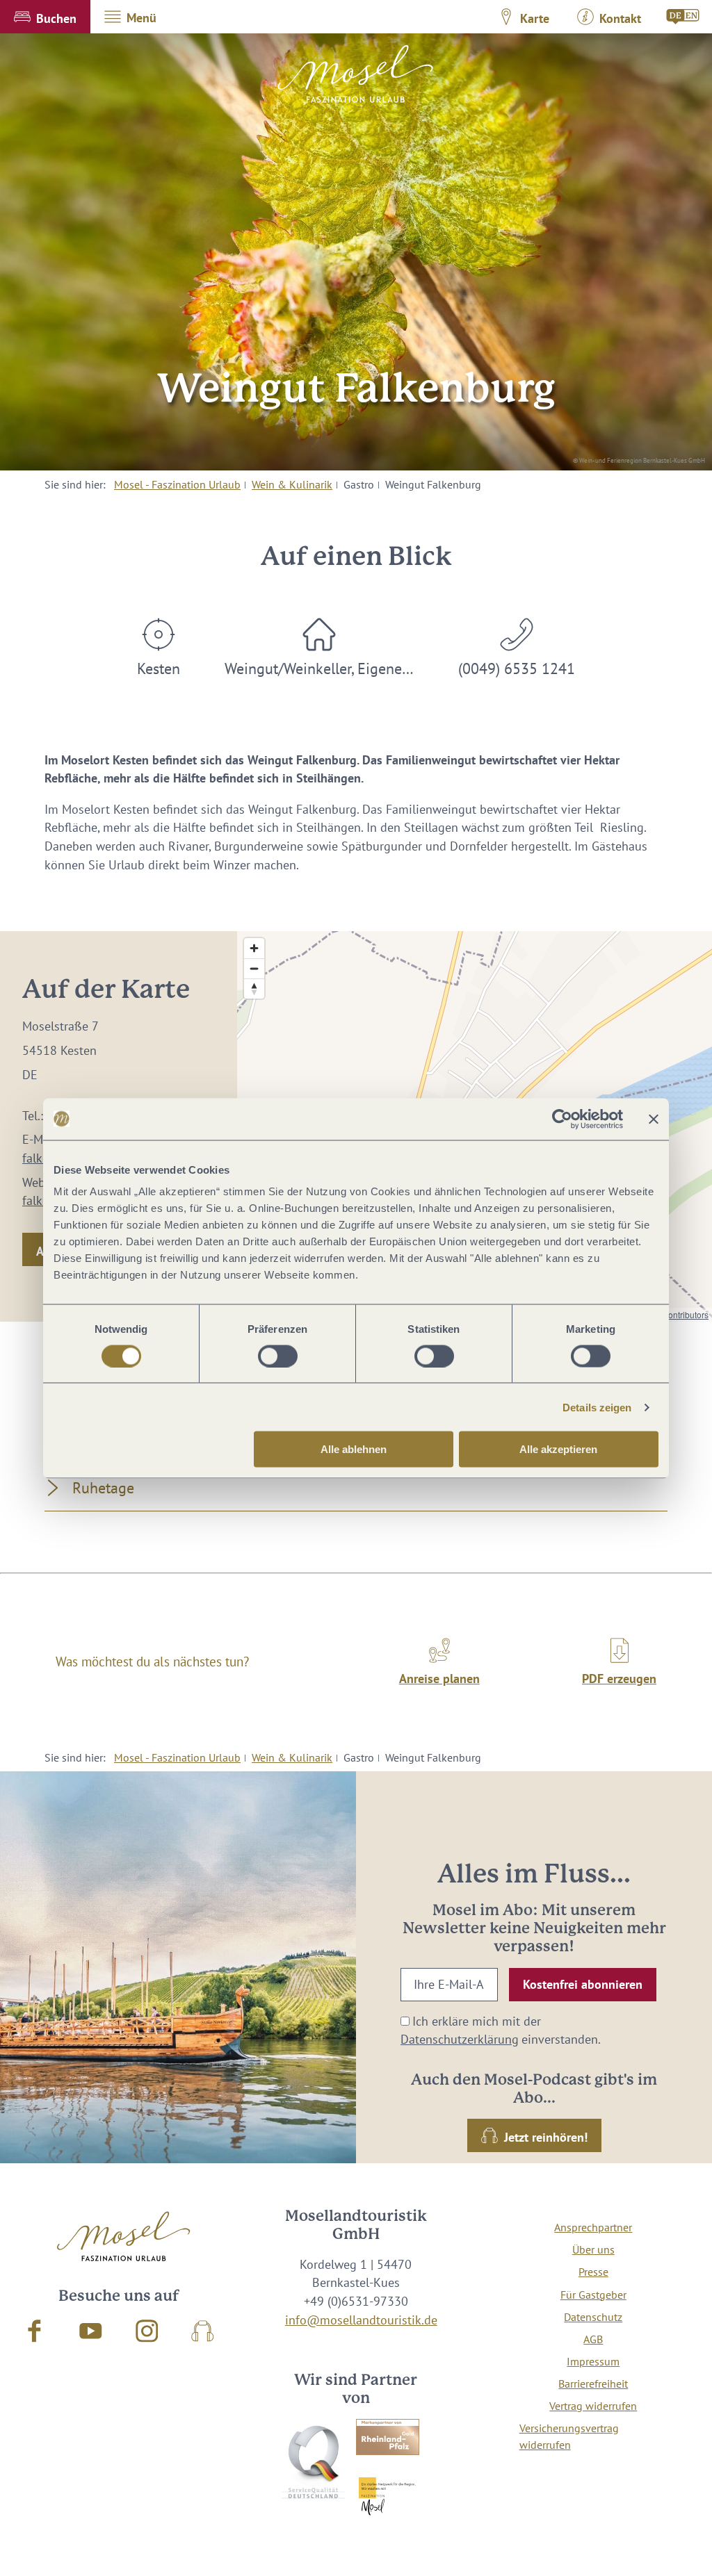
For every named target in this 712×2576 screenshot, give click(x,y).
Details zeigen (597, 1407)
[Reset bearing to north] (254, 988)
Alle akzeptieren (558, 1449)
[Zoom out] (254, 968)
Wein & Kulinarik (292, 484)
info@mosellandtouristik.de (361, 2320)
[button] (45, 17)
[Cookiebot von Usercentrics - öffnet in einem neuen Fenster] (562, 1119)
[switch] (278, 1356)
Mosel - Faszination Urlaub (177, 484)
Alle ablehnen (354, 1449)
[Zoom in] (254, 948)
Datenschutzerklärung (460, 2039)
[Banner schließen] (654, 1119)
